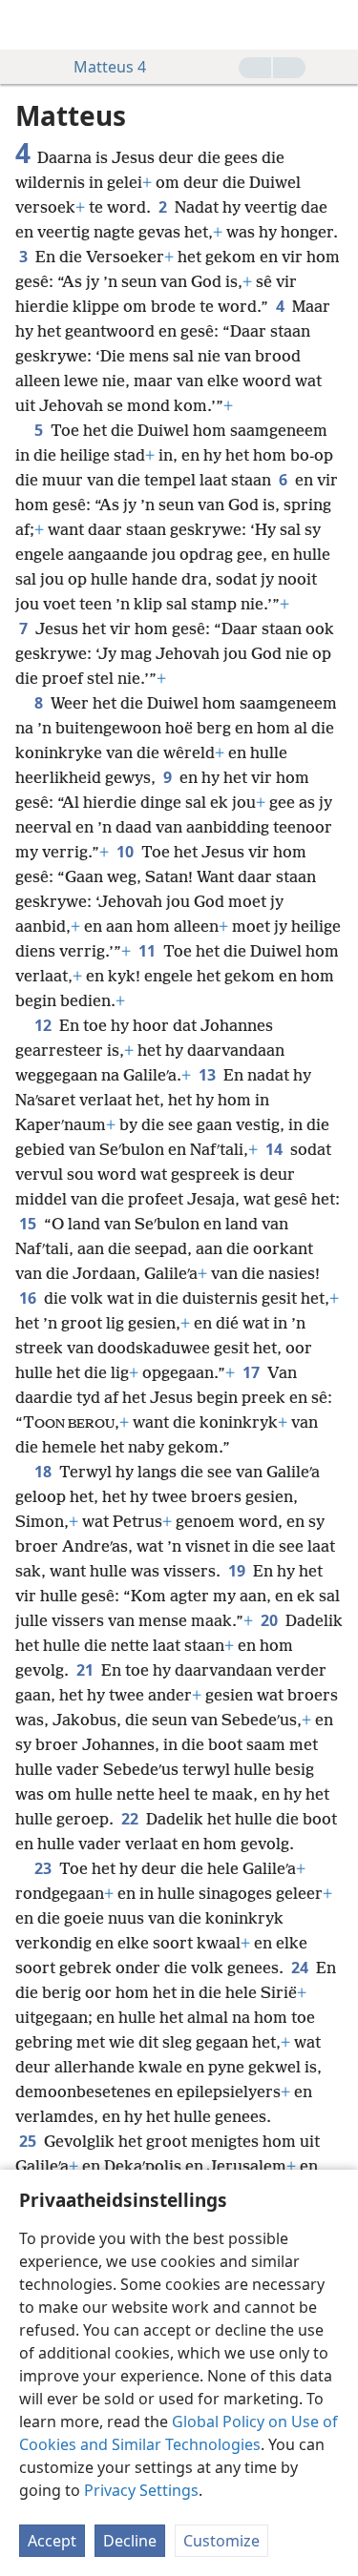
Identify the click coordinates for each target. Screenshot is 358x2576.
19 (239, 1571)
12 (45, 1025)
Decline (130, 2541)
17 (253, 1372)
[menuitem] (29, 25)
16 (30, 1298)
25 (30, 2141)
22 (132, 1819)
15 (30, 1224)
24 (302, 1968)
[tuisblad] (29, 25)
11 (149, 951)
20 (271, 1620)
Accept (52, 2541)
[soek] (334, 25)
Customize (221, 2541)
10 (127, 852)
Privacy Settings (141, 2490)
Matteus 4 (110, 67)
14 (276, 1149)
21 (87, 1670)
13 (209, 1075)
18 (45, 1472)
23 (45, 1868)
